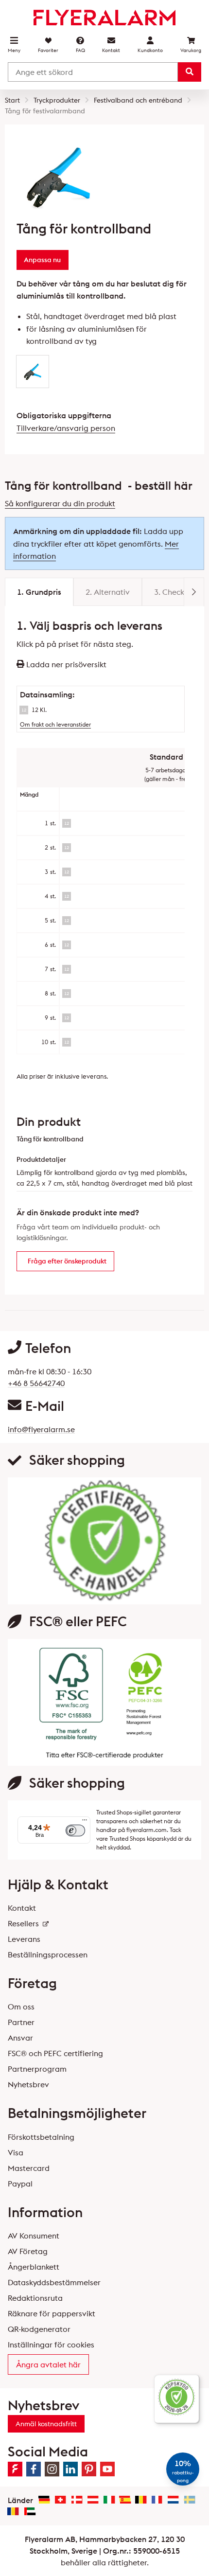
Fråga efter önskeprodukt (67, 1261)
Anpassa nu (42, 260)
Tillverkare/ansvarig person (66, 428)
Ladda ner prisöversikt (65, 664)
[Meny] (85, 1822)
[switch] (75, 1830)
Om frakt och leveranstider (55, 724)
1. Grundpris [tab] (39, 592)
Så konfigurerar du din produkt (60, 503)
